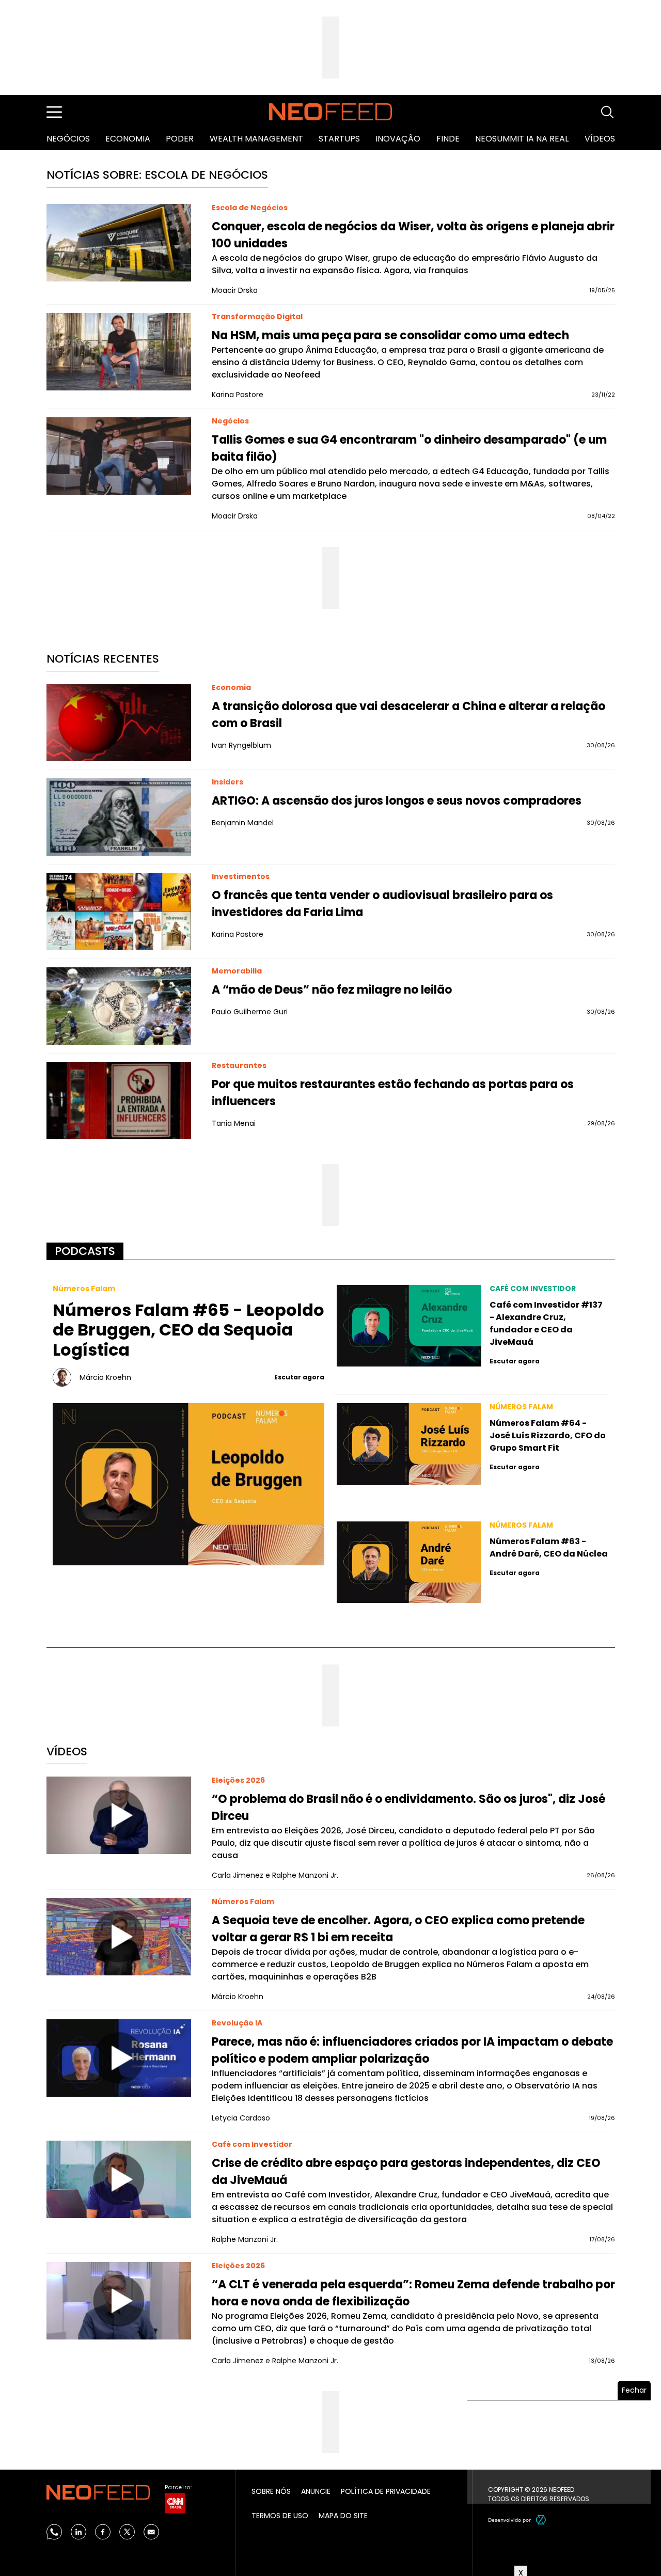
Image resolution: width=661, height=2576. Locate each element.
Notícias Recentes (103, 659)
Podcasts (85, 1251)
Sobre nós (271, 2491)
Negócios (68, 139)
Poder (180, 139)
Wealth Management (256, 139)
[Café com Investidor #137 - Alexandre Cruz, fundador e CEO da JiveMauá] (409, 1326)
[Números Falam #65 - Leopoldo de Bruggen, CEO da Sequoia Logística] (189, 1484)
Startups (339, 139)
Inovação (398, 139)
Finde (448, 139)
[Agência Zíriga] (541, 2520)
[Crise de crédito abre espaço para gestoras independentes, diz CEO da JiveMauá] (119, 2179)
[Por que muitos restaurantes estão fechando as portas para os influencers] (119, 1101)
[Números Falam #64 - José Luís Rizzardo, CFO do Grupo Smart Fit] (409, 1444)
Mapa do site (343, 2516)
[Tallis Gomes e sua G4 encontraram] (119, 456)
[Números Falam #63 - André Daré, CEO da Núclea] (409, 1562)
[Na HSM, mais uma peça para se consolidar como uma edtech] (119, 352)
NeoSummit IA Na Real (522, 139)
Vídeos (600, 139)
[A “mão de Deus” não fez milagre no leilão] (119, 1006)
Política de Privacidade (386, 2491)
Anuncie (316, 2491)
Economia (128, 139)
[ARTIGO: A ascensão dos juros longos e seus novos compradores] (119, 817)
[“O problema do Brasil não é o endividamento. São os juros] (119, 1815)
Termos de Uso (280, 2516)
